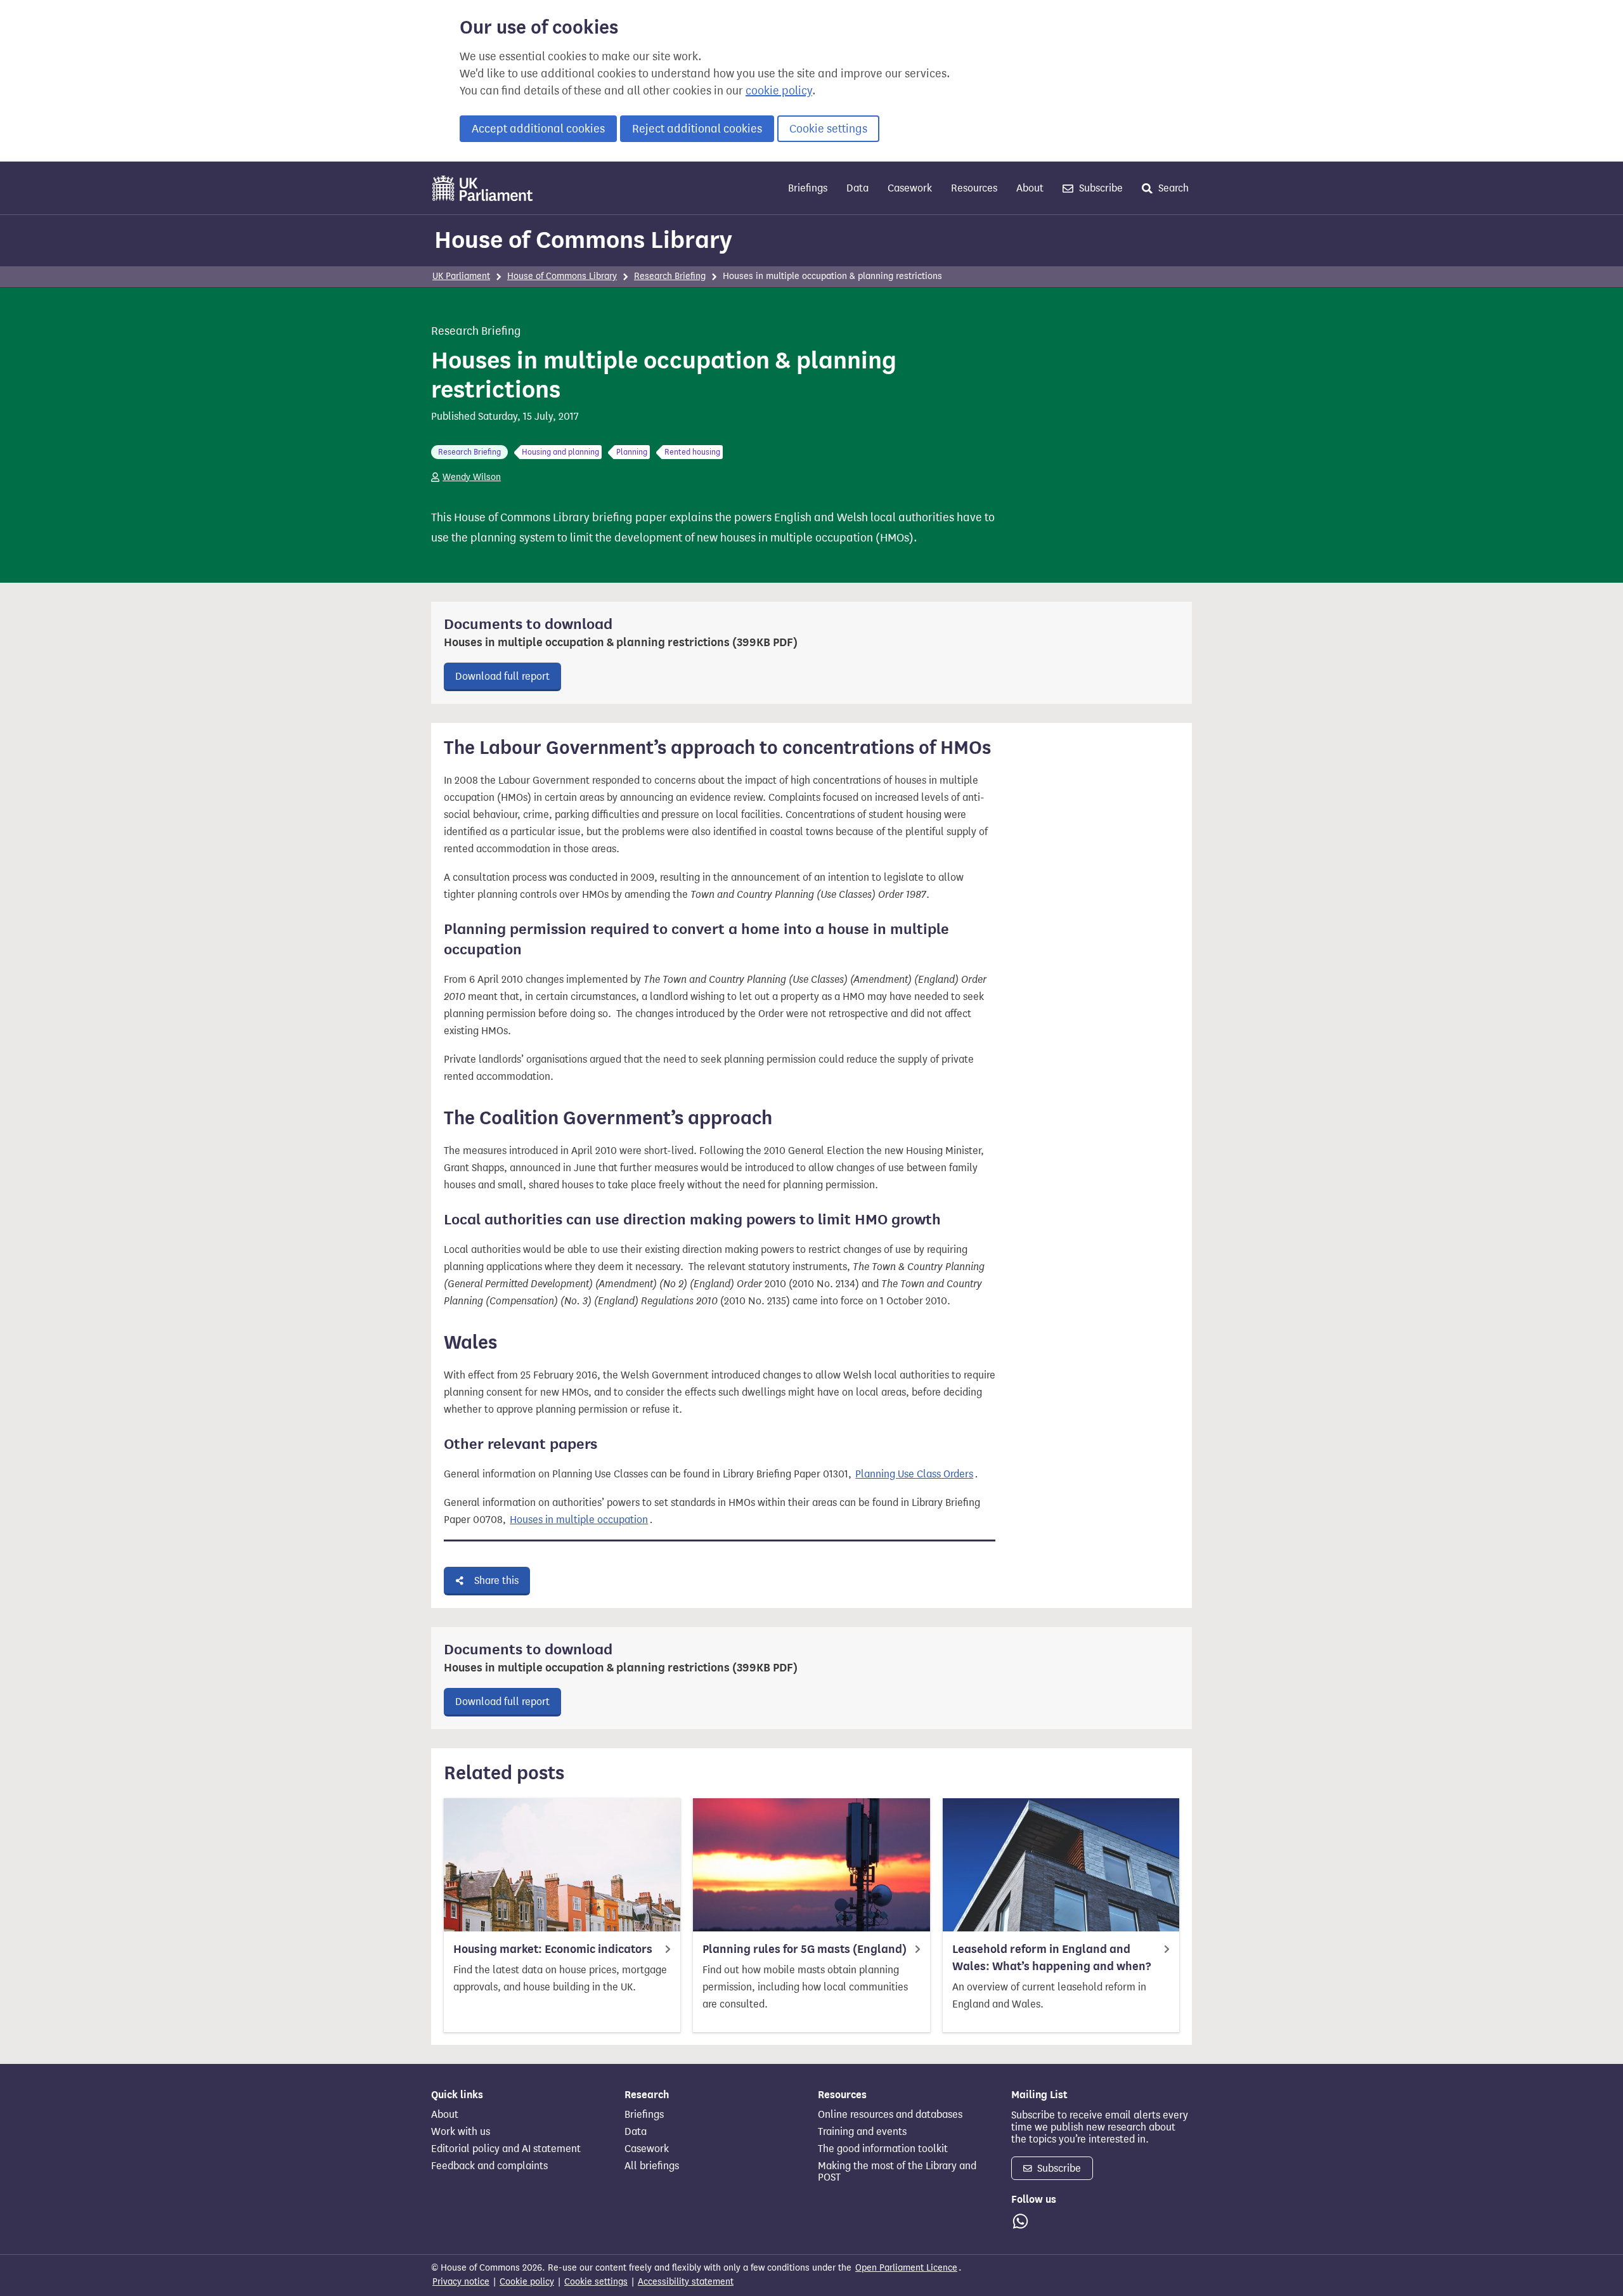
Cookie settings (828, 129)
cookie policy (779, 91)
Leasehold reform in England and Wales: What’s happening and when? (1051, 1958)
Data (857, 188)
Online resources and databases (890, 2115)
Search (1172, 188)
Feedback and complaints (489, 2166)
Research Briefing (670, 276)
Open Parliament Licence (906, 2268)
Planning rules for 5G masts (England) (805, 1949)
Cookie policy (527, 2282)
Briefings (808, 188)
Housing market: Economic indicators (553, 1949)
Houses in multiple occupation (579, 1520)
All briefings (652, 2166)
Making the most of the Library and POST (897, 2172)
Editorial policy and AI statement (506, 2149)
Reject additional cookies (697, 129)
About (1030, 188)
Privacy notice (461, 2282)
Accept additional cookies (538, 129)
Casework (910, 188)
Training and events (862, 2132)
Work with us (461, 2132)
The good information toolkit (883, 2149)
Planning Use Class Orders (914, 1474)
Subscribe (1100, 188)
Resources (974, 188)
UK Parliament (461, 276)
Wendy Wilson (472, 477)
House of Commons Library (583, 240)
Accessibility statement (686, 2282)
